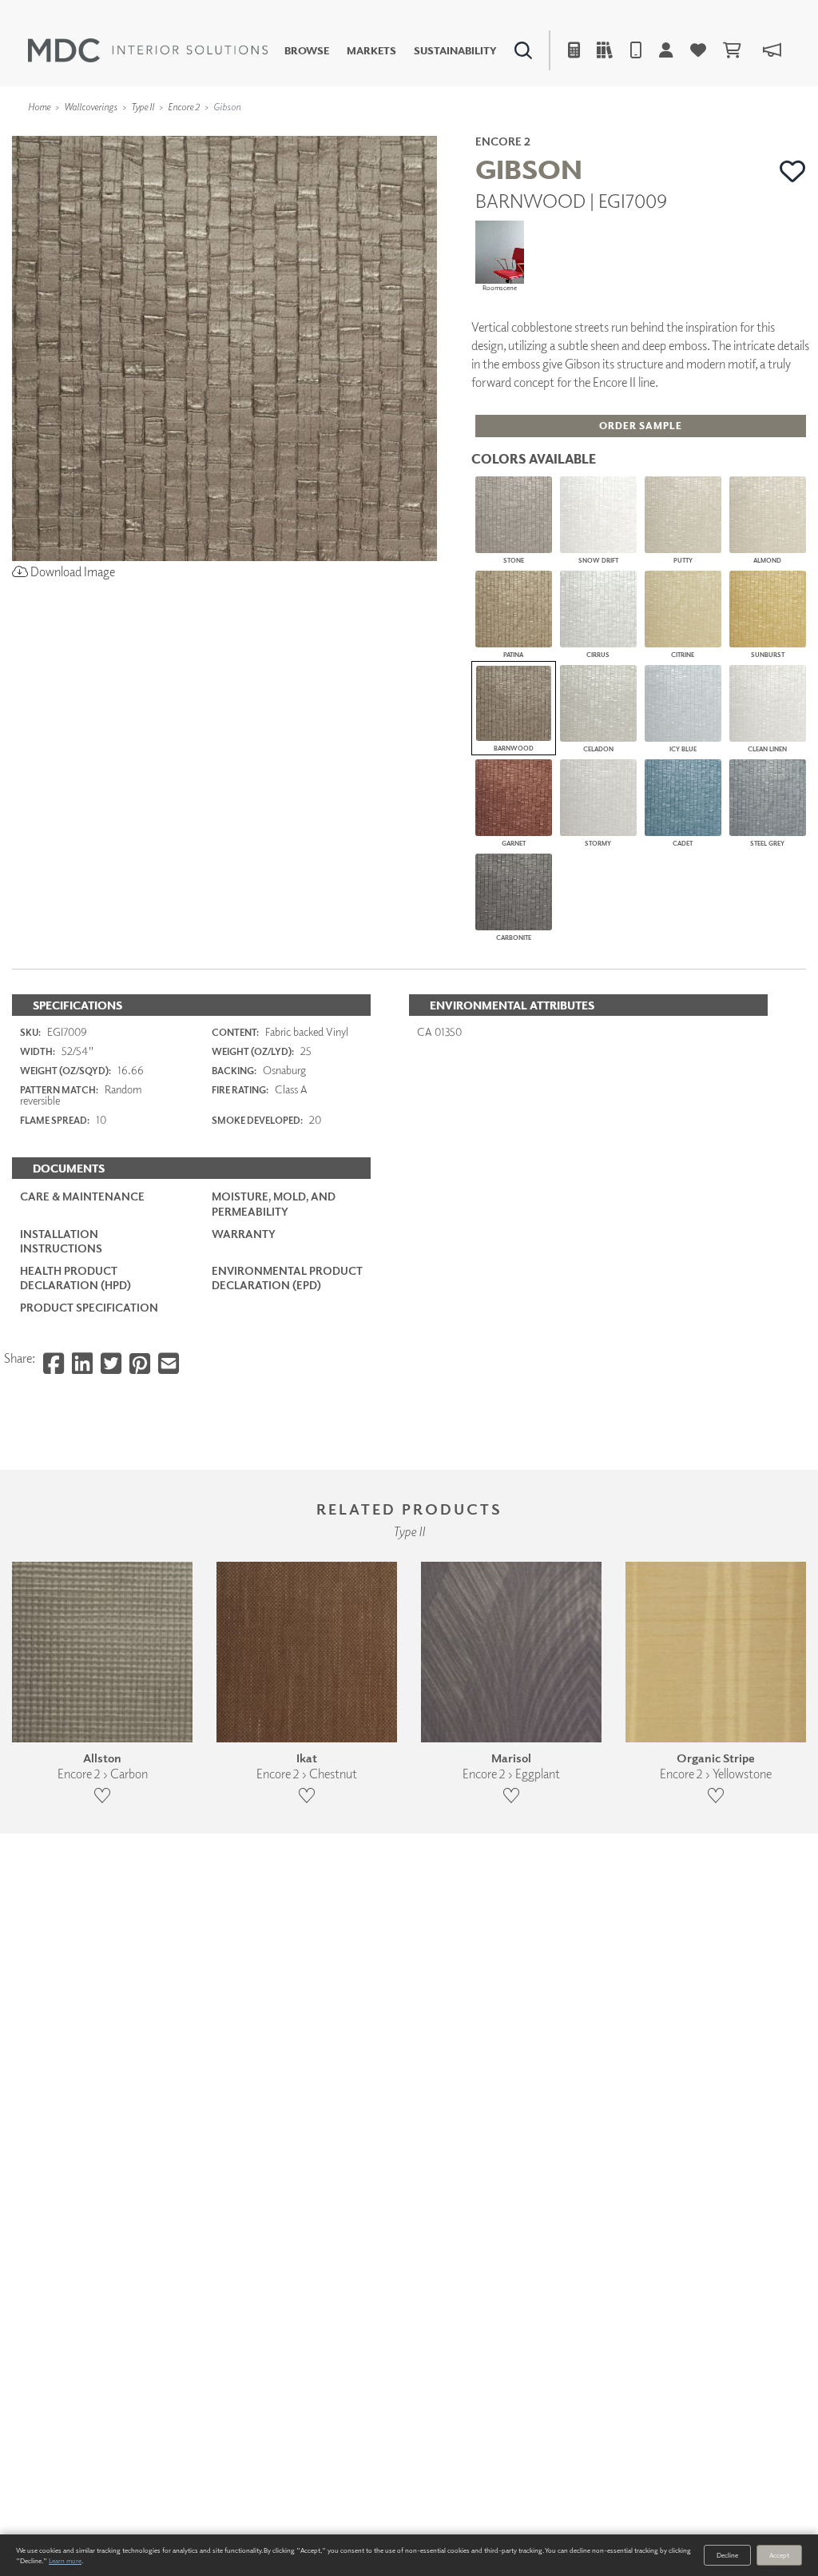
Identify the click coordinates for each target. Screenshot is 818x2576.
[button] (793, 171)
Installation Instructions (61, 1241)
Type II (143, 107)
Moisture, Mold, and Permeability (274, 1203)
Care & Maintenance (82, 1196)
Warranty (244, 1234)
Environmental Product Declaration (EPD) (287, 1278)
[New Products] (174, 132)
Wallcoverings (91, 107)
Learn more (65, 2560)
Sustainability (455, 51)
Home (39, 107)
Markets (371, 51)
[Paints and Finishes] (582, 132)
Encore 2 (184, 107)
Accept (779, 2555)
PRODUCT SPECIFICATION (89, 1307)
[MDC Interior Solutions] (148, 50)
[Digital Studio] (347, 132)
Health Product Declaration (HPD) (75, 1278)
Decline (727, 2555)
